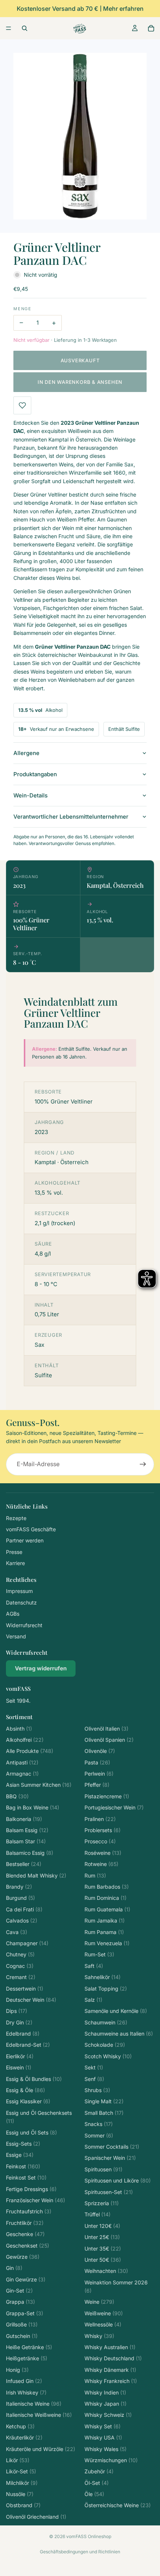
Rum (95, 1875)
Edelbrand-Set (28, 2045)
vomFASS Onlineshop (89, 2536)
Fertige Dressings (31, 2189)
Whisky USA (103, 2437)
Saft (94, 1966)
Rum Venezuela (107, 1943)
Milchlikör (22, 2483)
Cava (17, 1932)
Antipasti (22, 1762)
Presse (14, 1552)
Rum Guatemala (107, 1909)
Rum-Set (99, 1954)
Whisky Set (103, 2426)
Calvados (22, 1920)
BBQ (17, 1796)
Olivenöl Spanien (109, 1740)
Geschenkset (28, 2246)
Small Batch (104, 2113)
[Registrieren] (143, 1464)
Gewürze (23, 2257)
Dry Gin (19, 2022)
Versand (16, 1636)
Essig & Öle (25, 2090)
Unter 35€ (103, 2249)
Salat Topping (106, 1989)
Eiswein (19, 2067)
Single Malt (104, 2101)
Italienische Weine (34, 2404)
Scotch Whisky (108, 2056)
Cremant (21, 1977)
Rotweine (101, 1864)
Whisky (99, 2336)
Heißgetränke (27, 2358)
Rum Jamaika (105, 1920)
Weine (99, 2302)
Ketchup (20, 2426)
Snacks (99, 2124)
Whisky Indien (105, 2392)
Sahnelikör (103, 1977)
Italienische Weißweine (39, 2415)
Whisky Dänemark (110, 2370)
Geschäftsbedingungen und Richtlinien (80, 2552)
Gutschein (22, 2336)
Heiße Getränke (29, 2347)
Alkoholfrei (25, 1740)
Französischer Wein (36, 2200)
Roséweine (103, 1853)
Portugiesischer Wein (114, 1807)
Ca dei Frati (24, 1909)
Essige (20, 2155)
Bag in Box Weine (33, 1807)
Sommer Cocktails (112, 2147)
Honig (17, 2370)
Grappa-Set (25, 2313)
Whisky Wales (105, 2449)
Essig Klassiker (28, 2101)
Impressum (19, 1591)
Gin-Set (19, 2291)
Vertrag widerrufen (41, 1668)
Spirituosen (103, 2169)
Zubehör (99, 2471)
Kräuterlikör (24, 2437)
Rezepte (16, 1518)
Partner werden (25, 1540)
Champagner (27, 1943)
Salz (93, 2000)
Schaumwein (106, 2022)
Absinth (19, 1729)
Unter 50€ (103, 2260)
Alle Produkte (30, 1751)
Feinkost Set (26, 2177)
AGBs (13, 1614)
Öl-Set (97, 2483)
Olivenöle (100, 1751)
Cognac (20, 1966)
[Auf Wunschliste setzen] (22, 405)
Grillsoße (22, 2324)
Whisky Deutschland (113, 2358)
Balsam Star (26, 1841)
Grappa (20, 2302)
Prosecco (100, 1841)
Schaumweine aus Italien (119, 2034)
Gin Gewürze (26, 2279)
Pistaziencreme (107, 1796)
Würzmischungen (111, 2460)
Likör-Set (21, 2471)
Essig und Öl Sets (31, 2132)
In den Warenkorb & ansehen (80, 382)
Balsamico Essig (30, 1853)
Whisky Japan (105, 2404)
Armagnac (22, 1774)
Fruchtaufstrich (29, 2211)
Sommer (99, 2135)
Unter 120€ (102, 2226)
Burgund (20, 1898)
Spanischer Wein (110, 2158)
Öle (94, 2494)
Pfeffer (97, 1785)
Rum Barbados (107, 1887)
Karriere (15, 1563)
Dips (17, 2011)
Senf (94, 2079)
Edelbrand (23, 2034)
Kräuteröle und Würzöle (41, 2449)
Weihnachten (106, 2271)
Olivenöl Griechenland (36, 2517)
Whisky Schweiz (108, 2415)
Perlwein (99, 1774)
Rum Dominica (105, 1898)
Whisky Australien (110, 2347)
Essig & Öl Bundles (34, 2079)
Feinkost (23, 2166)
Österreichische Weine (118, 2505)
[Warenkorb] (151, 28)
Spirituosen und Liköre (118, 2180)
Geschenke (25, 2234)
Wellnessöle (103, 2324)
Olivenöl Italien (106, 1729)
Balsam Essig (27, 1830)
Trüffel (97, 2214)
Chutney (20, 1954)
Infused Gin (24, 2381)
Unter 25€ (102, 2237)
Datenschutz (21, 1602)
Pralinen (100, 1819)
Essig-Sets (23, 2144)
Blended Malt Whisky (36, 1875)
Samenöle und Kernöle (116, 2011)
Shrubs (97, 2090)
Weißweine (104, 2313)
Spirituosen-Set (109, 2192)
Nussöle (20, 2494)
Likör (18, 2460)
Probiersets (103, 1830)
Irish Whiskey (26, 2392)
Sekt (94, 2067)
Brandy (19, 1887)
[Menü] (9, 28)
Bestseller (24, 1864)
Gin (14, 2268)
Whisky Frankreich (111, 2381)
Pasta (97, 1762)
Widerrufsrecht (24, 1625)
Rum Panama (104, 1932)
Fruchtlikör (25, 2223)
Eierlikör (20, 2056)
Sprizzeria (102, 2203)
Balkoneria (24, 1819)
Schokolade (105, 2045)
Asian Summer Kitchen (39, 1785)
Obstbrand (23, 2505)
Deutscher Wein (31, 2000)
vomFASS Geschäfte (31, 1529)
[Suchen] (25, 28)
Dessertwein (25, 1989)
